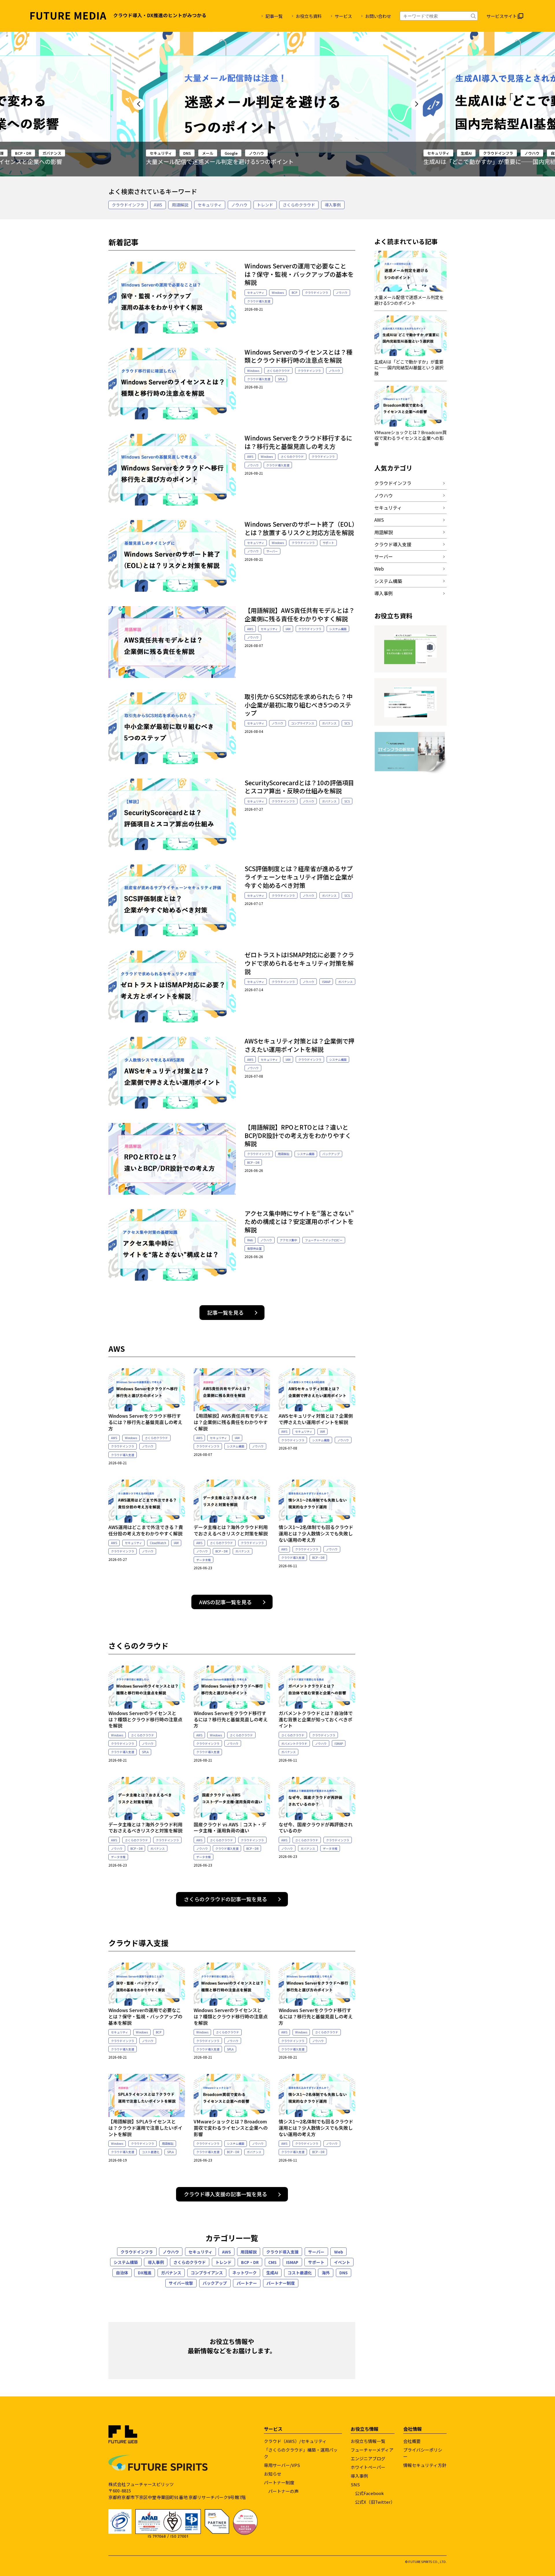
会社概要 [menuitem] (412, 2441)
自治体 (279, 153)
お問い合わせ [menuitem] (378, 16)
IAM (288, 629)
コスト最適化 (151, 2152)
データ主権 (203, 1560)
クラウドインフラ (221, 153)
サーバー (272, 551)
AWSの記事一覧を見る (225, 1602)
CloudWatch (158, 1543)
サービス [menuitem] (343, 16)
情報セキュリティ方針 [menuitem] (425, 2465)
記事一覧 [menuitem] (274, 16)
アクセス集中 (288, 1240)
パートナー (247, 2283)
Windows (278, 293)
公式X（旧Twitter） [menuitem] (375, 2502)
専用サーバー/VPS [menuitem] (282, 2465)
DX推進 (145, 2273)
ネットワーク (245, 2273)
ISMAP (326, 982)
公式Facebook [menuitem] (369, 2493)
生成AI (189, 153)
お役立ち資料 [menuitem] (309, 16)
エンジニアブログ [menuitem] (368, 2458)
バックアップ (331, 1154)
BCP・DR (253, 1162)
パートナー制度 (281, 2283)
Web (250, 1240)
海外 (326, 2273)
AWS (158, 205)
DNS (344, 2273)
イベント (342, 2262)
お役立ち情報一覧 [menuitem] (368, 2441)
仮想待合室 (254, 1248)
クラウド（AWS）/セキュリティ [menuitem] (295, 2441)
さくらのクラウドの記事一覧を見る (225, 1899)
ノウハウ (254, 153)
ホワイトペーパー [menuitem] (368, 2467)
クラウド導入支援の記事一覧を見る (225, 2194)
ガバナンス (305, 153)
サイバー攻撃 (181, 2283)
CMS (272, 2262)
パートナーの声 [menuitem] (283, 2491)
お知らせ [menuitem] (273, 2474)
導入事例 (333, 205)
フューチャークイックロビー (324, 1240)
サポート (328, 543)
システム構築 (480, 153)
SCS (347, 723)
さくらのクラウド (299, 205)
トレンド (265, 205)
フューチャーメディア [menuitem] (372, 2450)
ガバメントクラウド (294, 1744)
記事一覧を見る (225, 1312)
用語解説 (180, 205)
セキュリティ (161, 153)
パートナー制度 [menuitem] (279, 2482)
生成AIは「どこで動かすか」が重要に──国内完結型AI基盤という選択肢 (241, 162)
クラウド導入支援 (259, 301)
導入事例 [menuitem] (359, 2476)
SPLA (281, 379)
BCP (294, 293)
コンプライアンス (303, 723)
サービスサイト (502, 16)
